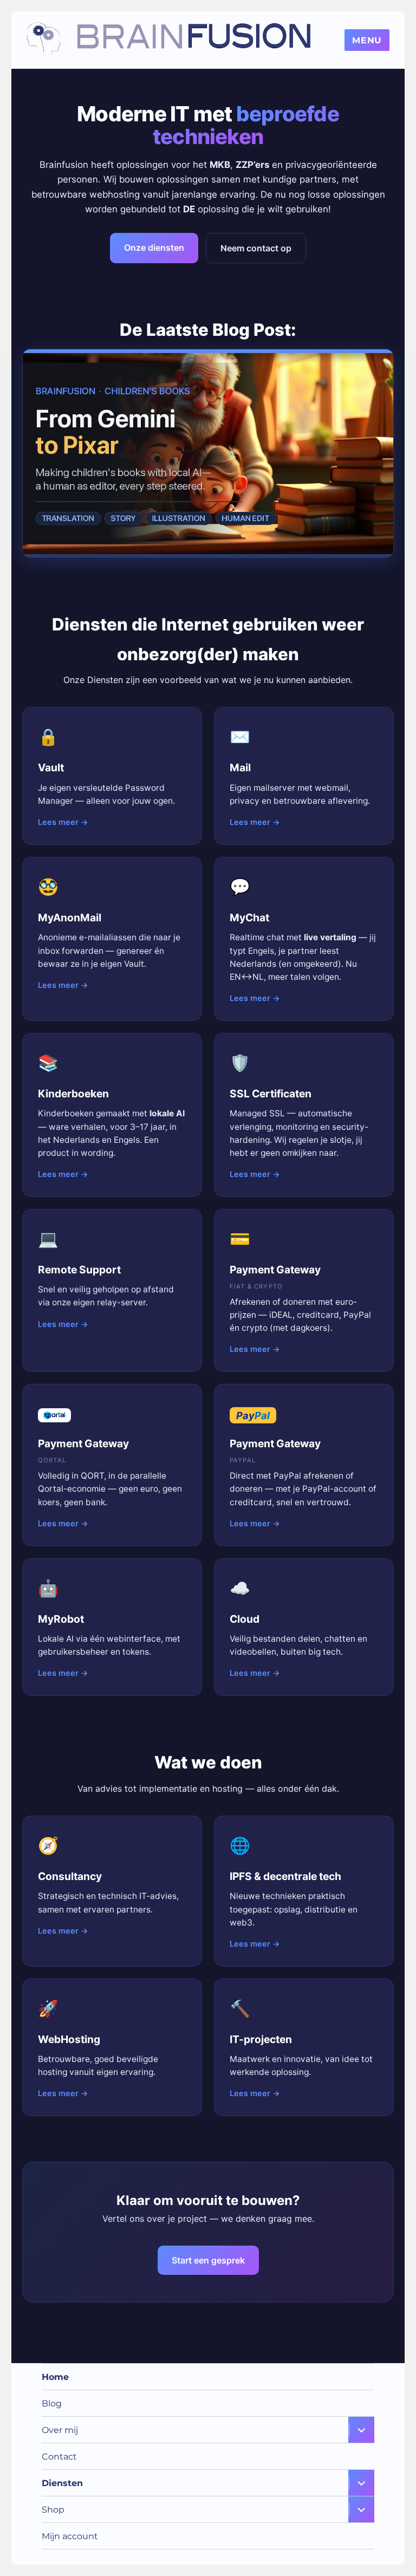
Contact (59, 2457)
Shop (53, 2510)
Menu (367, 40)
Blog (52, 2403)
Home (55, 2377)
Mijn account (70, 2536)
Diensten (62, 2483)
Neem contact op (256, 248)
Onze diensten (154, 248)
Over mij (60, 2430)
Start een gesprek (208, 2260)
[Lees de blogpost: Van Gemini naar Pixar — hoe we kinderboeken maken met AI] (208, 453)
